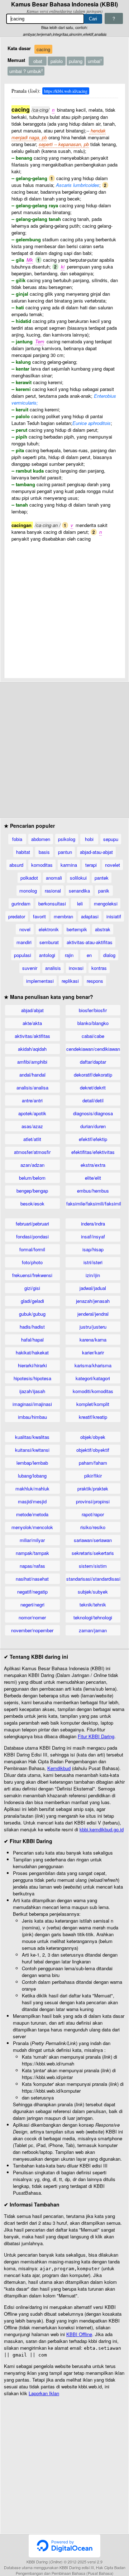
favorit (39, 916)
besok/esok (32, 1204)
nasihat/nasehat (32, 1579)
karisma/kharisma (93, 1365)
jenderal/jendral (93, 1314)
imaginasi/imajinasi (32, 1404)
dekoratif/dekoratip (93, 1075)
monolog (28, 891)
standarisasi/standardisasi (93, 1579)
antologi (47, 955)
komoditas (42, 865)
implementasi (40, 981)
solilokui (78, 878)
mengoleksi (106, 903)
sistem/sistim (93, 1566)
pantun (65, 852)
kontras (99, 968)
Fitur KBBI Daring (96, 1736)
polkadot (29, 878)
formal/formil (32, 1249)
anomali (54, 878)
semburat (49, 942)
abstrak (103, 929)
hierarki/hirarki (32, 1365)
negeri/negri (32, 1604)
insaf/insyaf (93, 1236)
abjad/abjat (32, 1010)
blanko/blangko (93, 1023)
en (89, 955)
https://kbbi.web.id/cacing (66, 91)
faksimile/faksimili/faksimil (93, 1204)
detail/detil (93, 1100)
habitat (23, 852)
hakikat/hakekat (32, 1352)
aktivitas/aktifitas (32, 1036)
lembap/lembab (32, 1463)
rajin (69, 955)
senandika (79, 891)
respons (95, 981)
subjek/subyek (93, 1592)
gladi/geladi (32, 1301)
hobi (89, 839)
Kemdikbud (59, 1768)
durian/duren (93, 1126)
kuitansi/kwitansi (32, 1450)
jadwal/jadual (93, 1288)
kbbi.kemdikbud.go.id (102, 1829)
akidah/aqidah (32, 1049)
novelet (113, 865)
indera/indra (93, 1224)
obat (38, 61)
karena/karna (93, 1340)
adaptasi (90, 916)
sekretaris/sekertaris (93, 1553)
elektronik (49, 929)
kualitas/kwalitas (32, 1437)
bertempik (77, 929)
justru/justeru (93, 1327)
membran (63, 916)
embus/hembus (93, 1191)
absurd (16, 865)
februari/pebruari (32, 1224)
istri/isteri (93, 1262)
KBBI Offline (79, 2334)
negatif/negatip (32, 1592)
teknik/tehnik (93, 1604)
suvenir (30, 968)
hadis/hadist (32, 1327)
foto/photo (32, 1262)
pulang (76, 61)
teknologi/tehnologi (93, 1617)
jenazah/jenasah (93, 1301)
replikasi (70, 981)
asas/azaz (32, 1126)
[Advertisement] (64, 606)
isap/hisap (93, 1249)
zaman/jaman (93, 1630)
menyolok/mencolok (32, 1527)
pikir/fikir (93, 1476)
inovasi (76, 968)
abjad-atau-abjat (96, 852)
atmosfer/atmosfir (32, 1152)
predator (17, 916)
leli (80, 903)
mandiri (24, 942)
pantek (102, 878)
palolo (57, 61)
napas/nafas (32, 1566)
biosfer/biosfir (93, 1010)
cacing (43, 49)
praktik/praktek (93, 1488)
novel (25, 929)
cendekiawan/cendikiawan (93, 1049)
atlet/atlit (32, 1139)
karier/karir (93, 1352)
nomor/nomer (32, 1617)
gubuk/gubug (32, 1314)
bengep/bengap (32, 1191)
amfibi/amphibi (32, 1062)
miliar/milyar (32, 1540)
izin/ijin (93, 1275)
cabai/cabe (93, 1036)
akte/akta (32, 1023)
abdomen (41, 839)
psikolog (67, 839)
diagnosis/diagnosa (93, 1113)
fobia (17, 839)
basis (44, 852)
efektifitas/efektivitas (93, 1152)
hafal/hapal (32, 1340)
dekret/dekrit (93, 1088)
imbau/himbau (32, 1417)
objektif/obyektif (93, 1450)
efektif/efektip (93, 1139)
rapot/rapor (93, 1514)
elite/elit (93, 1178)
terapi (91, 865)
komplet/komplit (93, 1404)
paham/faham (93, 1463)
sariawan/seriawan (93, 1540)
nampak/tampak (32, 1553)
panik (104, 891)
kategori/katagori (93, 1378)
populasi (23, 955)
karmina (69, 865)
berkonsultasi (52, 903)
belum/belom (32, 1178)
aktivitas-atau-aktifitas (90, 942)
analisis (53, 968)
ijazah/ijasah (32, 1391)
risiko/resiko (93, 1527)
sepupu (111, 839)
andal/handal (32, 1075)
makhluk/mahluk (32, 1488)
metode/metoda (32, 1514)
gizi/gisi (32, 1288)
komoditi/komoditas (93, 1391)
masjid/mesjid (32, 1501)
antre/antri (32, 1100)
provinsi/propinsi (93, 1501)
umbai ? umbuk (26, 71)
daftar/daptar (93, 1062)
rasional (53, 891)
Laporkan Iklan (44, 2393)
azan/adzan (32, 1165)
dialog (109, 955)
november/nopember (32, 1630)
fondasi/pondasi (32, 1236)
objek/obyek (93, 1437)
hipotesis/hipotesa (32, 1378)
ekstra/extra (93, 1165)
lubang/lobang (32, 1476)
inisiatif (114, 916)
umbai (95, 61)
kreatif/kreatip (93, 1417)
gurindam (21, 903)
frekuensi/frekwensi (32, 1275)
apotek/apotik (32, 1113)
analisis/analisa (32, 1088)
